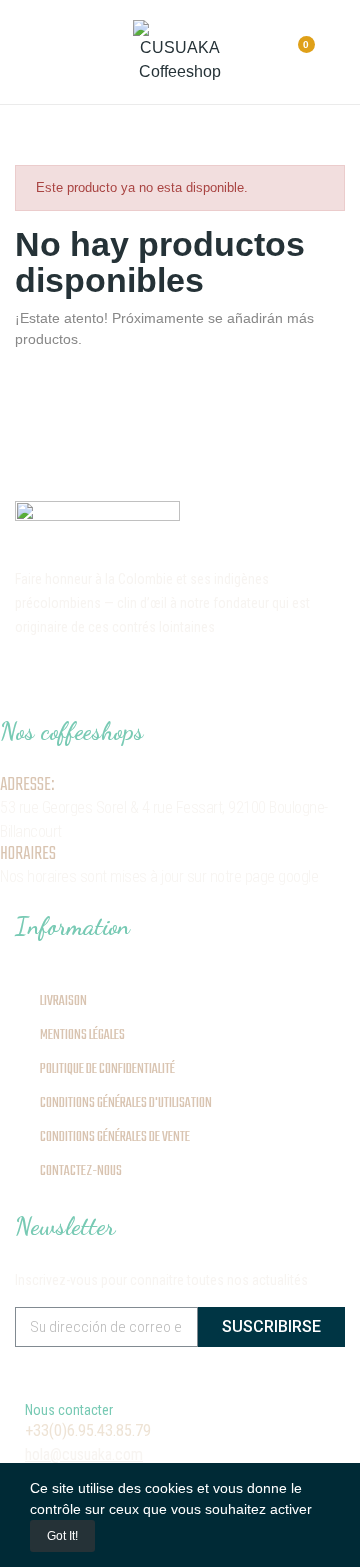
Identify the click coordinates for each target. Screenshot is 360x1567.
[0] (288, 53)
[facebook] (59, 679)
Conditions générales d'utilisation (126, 1103)
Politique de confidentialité (107, 1069)
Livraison (63, 1001)
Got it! (62, 1536)
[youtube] (167, 679)
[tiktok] (95, 679)
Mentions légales (82, 1035)
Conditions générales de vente (115, 1137)
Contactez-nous (81, 1171)
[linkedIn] (131, 679)
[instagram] (23, 679)
